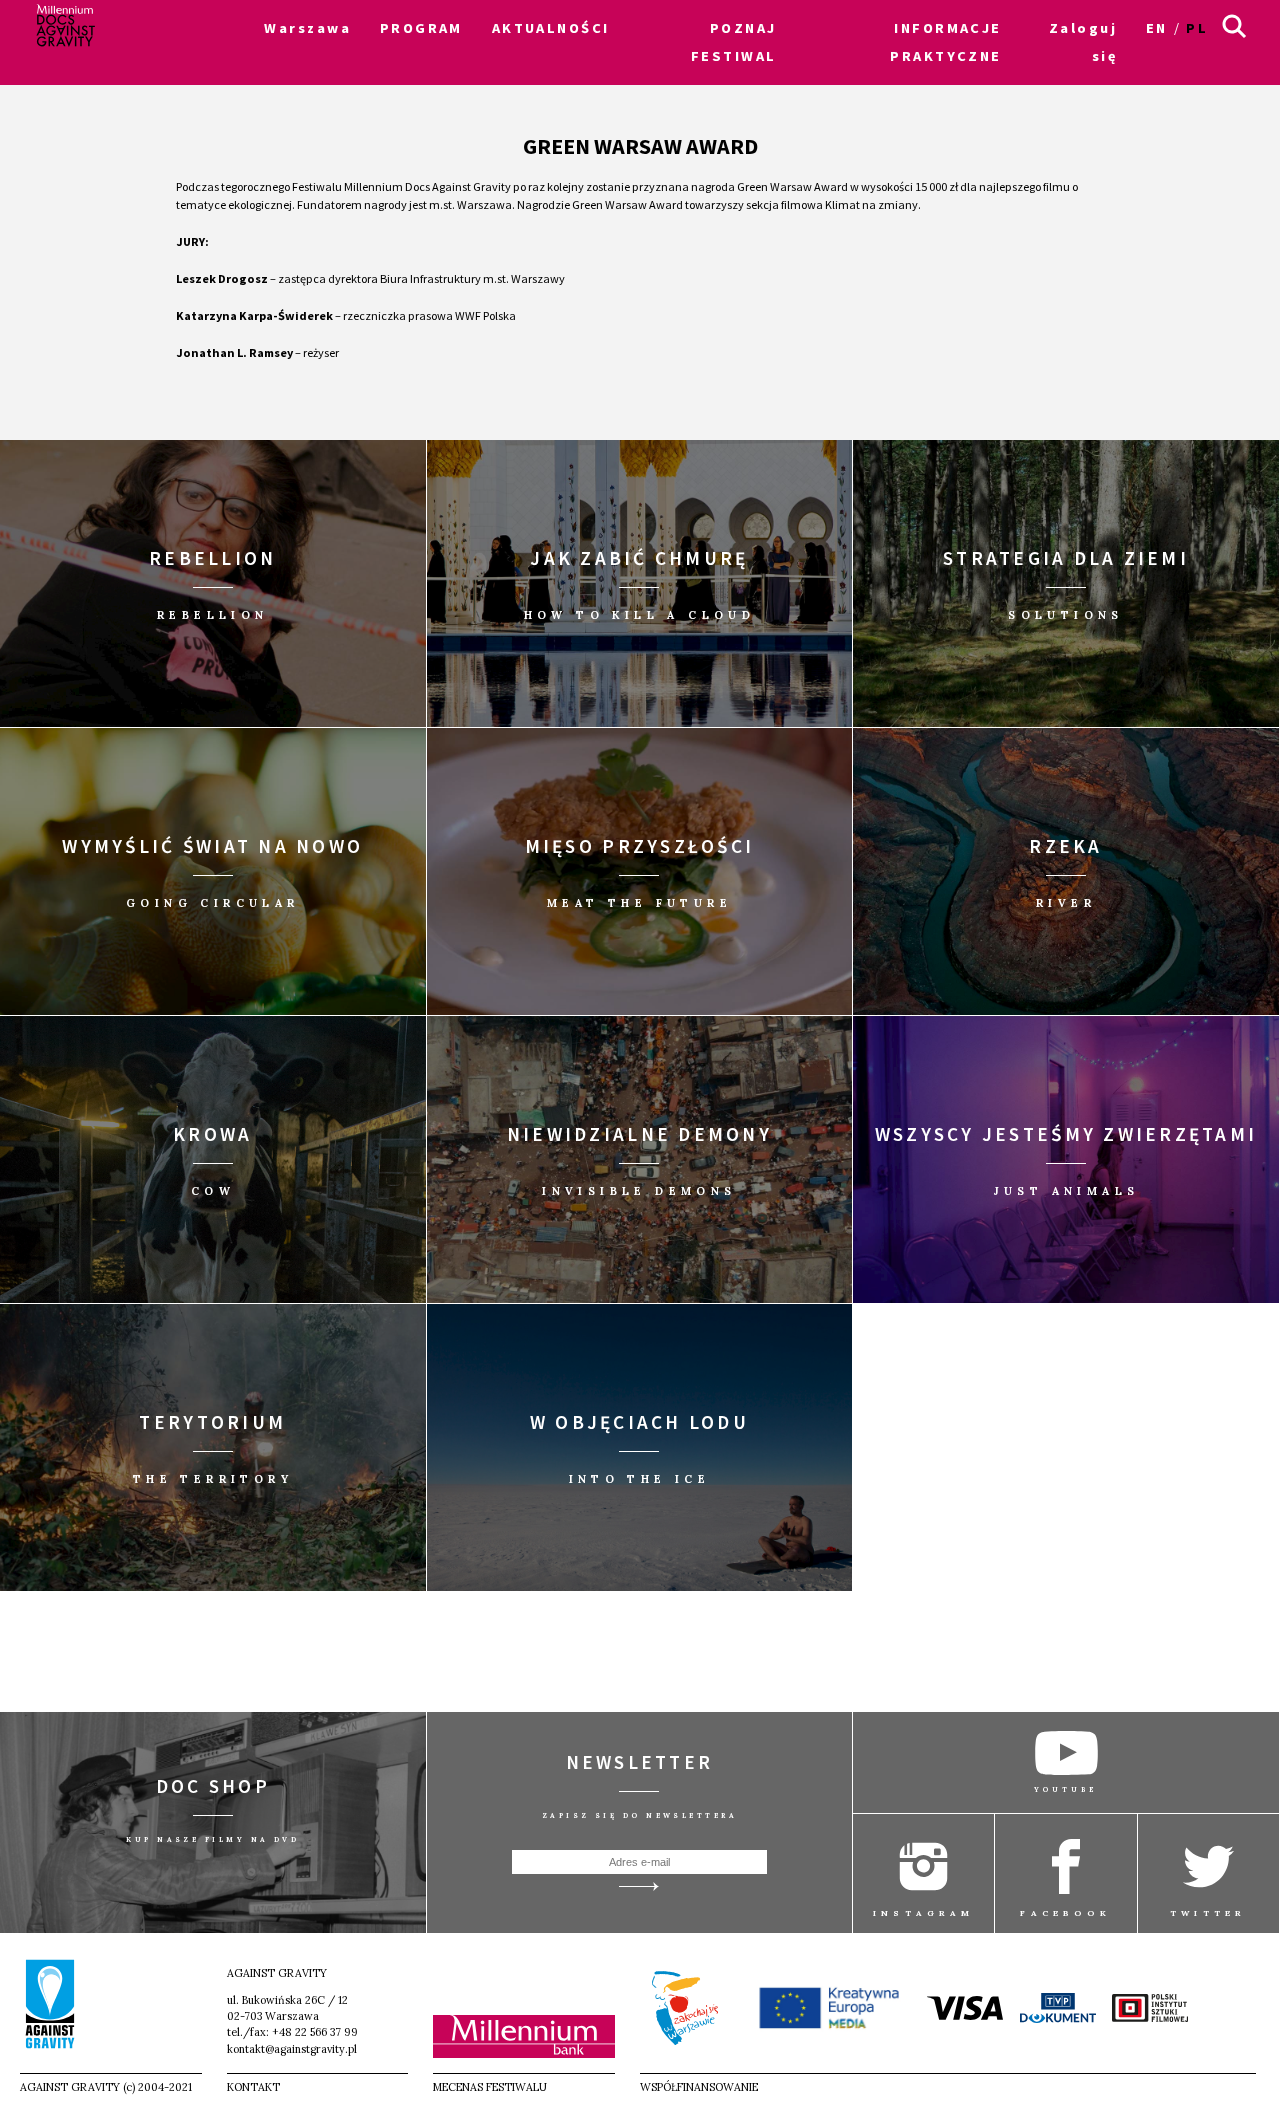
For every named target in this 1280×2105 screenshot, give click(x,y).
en (1157, 28)
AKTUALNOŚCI (551, 28)
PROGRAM (421, 28)
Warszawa (307, 28)
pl (1197, 28)
